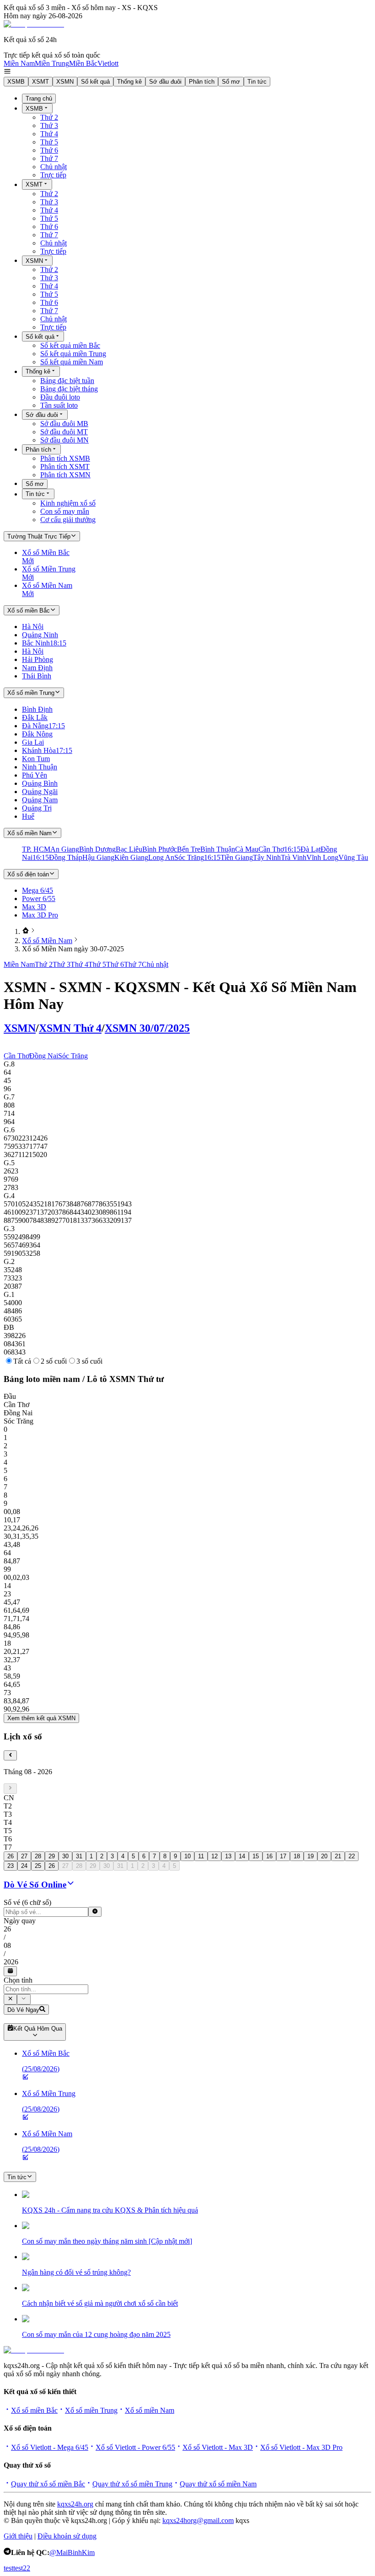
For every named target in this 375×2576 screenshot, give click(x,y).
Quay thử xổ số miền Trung (132, 2484)
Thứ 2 (49, 117)
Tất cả (22, 1361)
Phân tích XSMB (65, 458)
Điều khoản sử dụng (67, 2536)
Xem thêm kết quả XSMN (41, 1718)
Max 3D (34, 907)
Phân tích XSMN (65, 475)
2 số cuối (54, 1361)
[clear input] (95, 1912)
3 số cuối (89, 1361)
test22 (22, 2568)
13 (228, 1856)
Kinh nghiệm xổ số (68, 503)
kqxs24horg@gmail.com (198, 2520)
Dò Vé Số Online (35, 1885)
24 (24, 1866)
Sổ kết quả (95, 82)
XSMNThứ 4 (70, 1028)
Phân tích (202, 82)
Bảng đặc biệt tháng (69, 389)
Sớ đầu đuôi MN (64, 440)
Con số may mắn (65, 511)
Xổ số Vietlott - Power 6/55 (135, 2447)
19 (311, 1856)
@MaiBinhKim (72, 2552)
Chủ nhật (54, 167)
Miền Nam (19, 63)
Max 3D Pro (40, 915)
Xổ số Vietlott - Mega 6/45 (50, 2447)
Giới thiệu (18, 2536)
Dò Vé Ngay (23, 2010)
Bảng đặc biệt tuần (67, 381)
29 (52, 1856)
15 (256, 1856)
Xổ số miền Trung (91, 2410)
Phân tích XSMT (65, 467)
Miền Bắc (83, 63)
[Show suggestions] (10, 1999)
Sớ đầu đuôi (165, 82)
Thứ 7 (49, 158)
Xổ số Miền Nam (47, 941)
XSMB (16, 82)
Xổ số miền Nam (150, 2410)
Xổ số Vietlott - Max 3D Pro (301, 2447)
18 (297, 1856)
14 (242, 1856)
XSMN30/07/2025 (147, 1028)
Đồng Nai (44, 1056)
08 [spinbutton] (7, 1945)
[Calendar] (10, 1971)
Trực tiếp (53, 175)
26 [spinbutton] (7, 1929)
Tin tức (257, 82)
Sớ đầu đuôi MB (64, 424)
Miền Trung (52, 63)
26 (11, 1856)
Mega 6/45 (37, 890)
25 (38, 1866)
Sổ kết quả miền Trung (73, 354)
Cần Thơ (16, 1056)
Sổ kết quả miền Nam (72, 362)
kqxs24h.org (75, 2504)
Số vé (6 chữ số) (27, 1902)
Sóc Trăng (73, 1056)
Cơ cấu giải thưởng (68, 520)
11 (201, 1856)
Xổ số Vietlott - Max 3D (218, 2447)
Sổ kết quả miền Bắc (70, 345)
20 (324, 1856)
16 (269, 1856)
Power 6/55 (39, 899)
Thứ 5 (49, 142)
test (8, 2568)
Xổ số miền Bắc (34, 2410)
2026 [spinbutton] (11, 1962)
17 (283, 1856)
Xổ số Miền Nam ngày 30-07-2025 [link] (73, 949)
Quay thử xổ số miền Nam (218, 2484)
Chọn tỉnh (18, 1980)
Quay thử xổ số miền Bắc (48, 2484)
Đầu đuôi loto (60, 397)
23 (11, 1866)
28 (38, 1856)
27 (24, 1856)
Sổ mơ (231, 82)
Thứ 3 (49, 125)
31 (79, 1856)
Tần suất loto (59, 405)
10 (187, 1856)
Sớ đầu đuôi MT (64, 432)
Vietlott (108, 63)
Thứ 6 (49, 150)
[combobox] (46, 1989)
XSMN (65, 82)
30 (65, 1856)
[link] (26, 931)
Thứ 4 (49, 134)
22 (352, 1856)
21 (338, 1856)
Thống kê (129, 82)
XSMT (40, 82)
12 (214, 1856)
